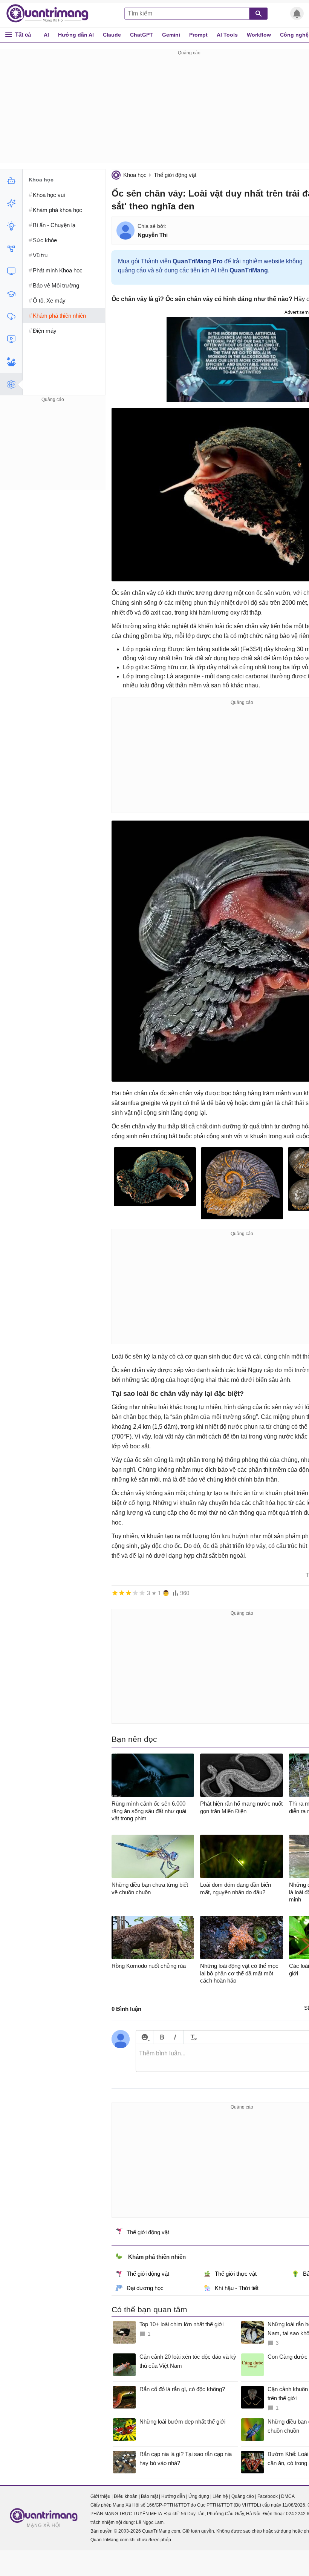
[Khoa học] (11, 384)
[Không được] (115, 1593)
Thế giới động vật (175, 175)
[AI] (11, 181)
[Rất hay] (142, 1593)
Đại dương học (145, 2288)
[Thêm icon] (145, 2037)
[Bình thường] (128, 1593)
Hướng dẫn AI (76, 35)
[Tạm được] (122, 1593)
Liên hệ (220, 2496)
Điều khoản (126, 2496)
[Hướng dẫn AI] (11, 226)
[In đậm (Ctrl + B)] (162, 2037)
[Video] (11, 339)
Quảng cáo (243, 2496)
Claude (112, 35)
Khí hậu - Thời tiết (237, 2288)
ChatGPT (141, 35)
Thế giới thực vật (236, 2274)
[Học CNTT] (11, 294)
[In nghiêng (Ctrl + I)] (175, 2037)
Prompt (198, 35)
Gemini (171, 35)
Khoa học (135, 175)
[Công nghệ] (11, 271)
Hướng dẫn (173, 2496)
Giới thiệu (100, 2496)
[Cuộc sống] (11, 362)
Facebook (268, 2496)
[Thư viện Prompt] (11, 203)
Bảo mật (149, 2496)
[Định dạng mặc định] (192, 2037)
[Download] (11, 317)
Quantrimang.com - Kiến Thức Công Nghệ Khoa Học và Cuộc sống (51, 14)
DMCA (288, 2496)
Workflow (259, 35)
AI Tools (227, 35)
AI (46, 35)
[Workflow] (11, 249)
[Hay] (135, 1593)
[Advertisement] (53, 451)
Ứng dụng (199, 2496)
